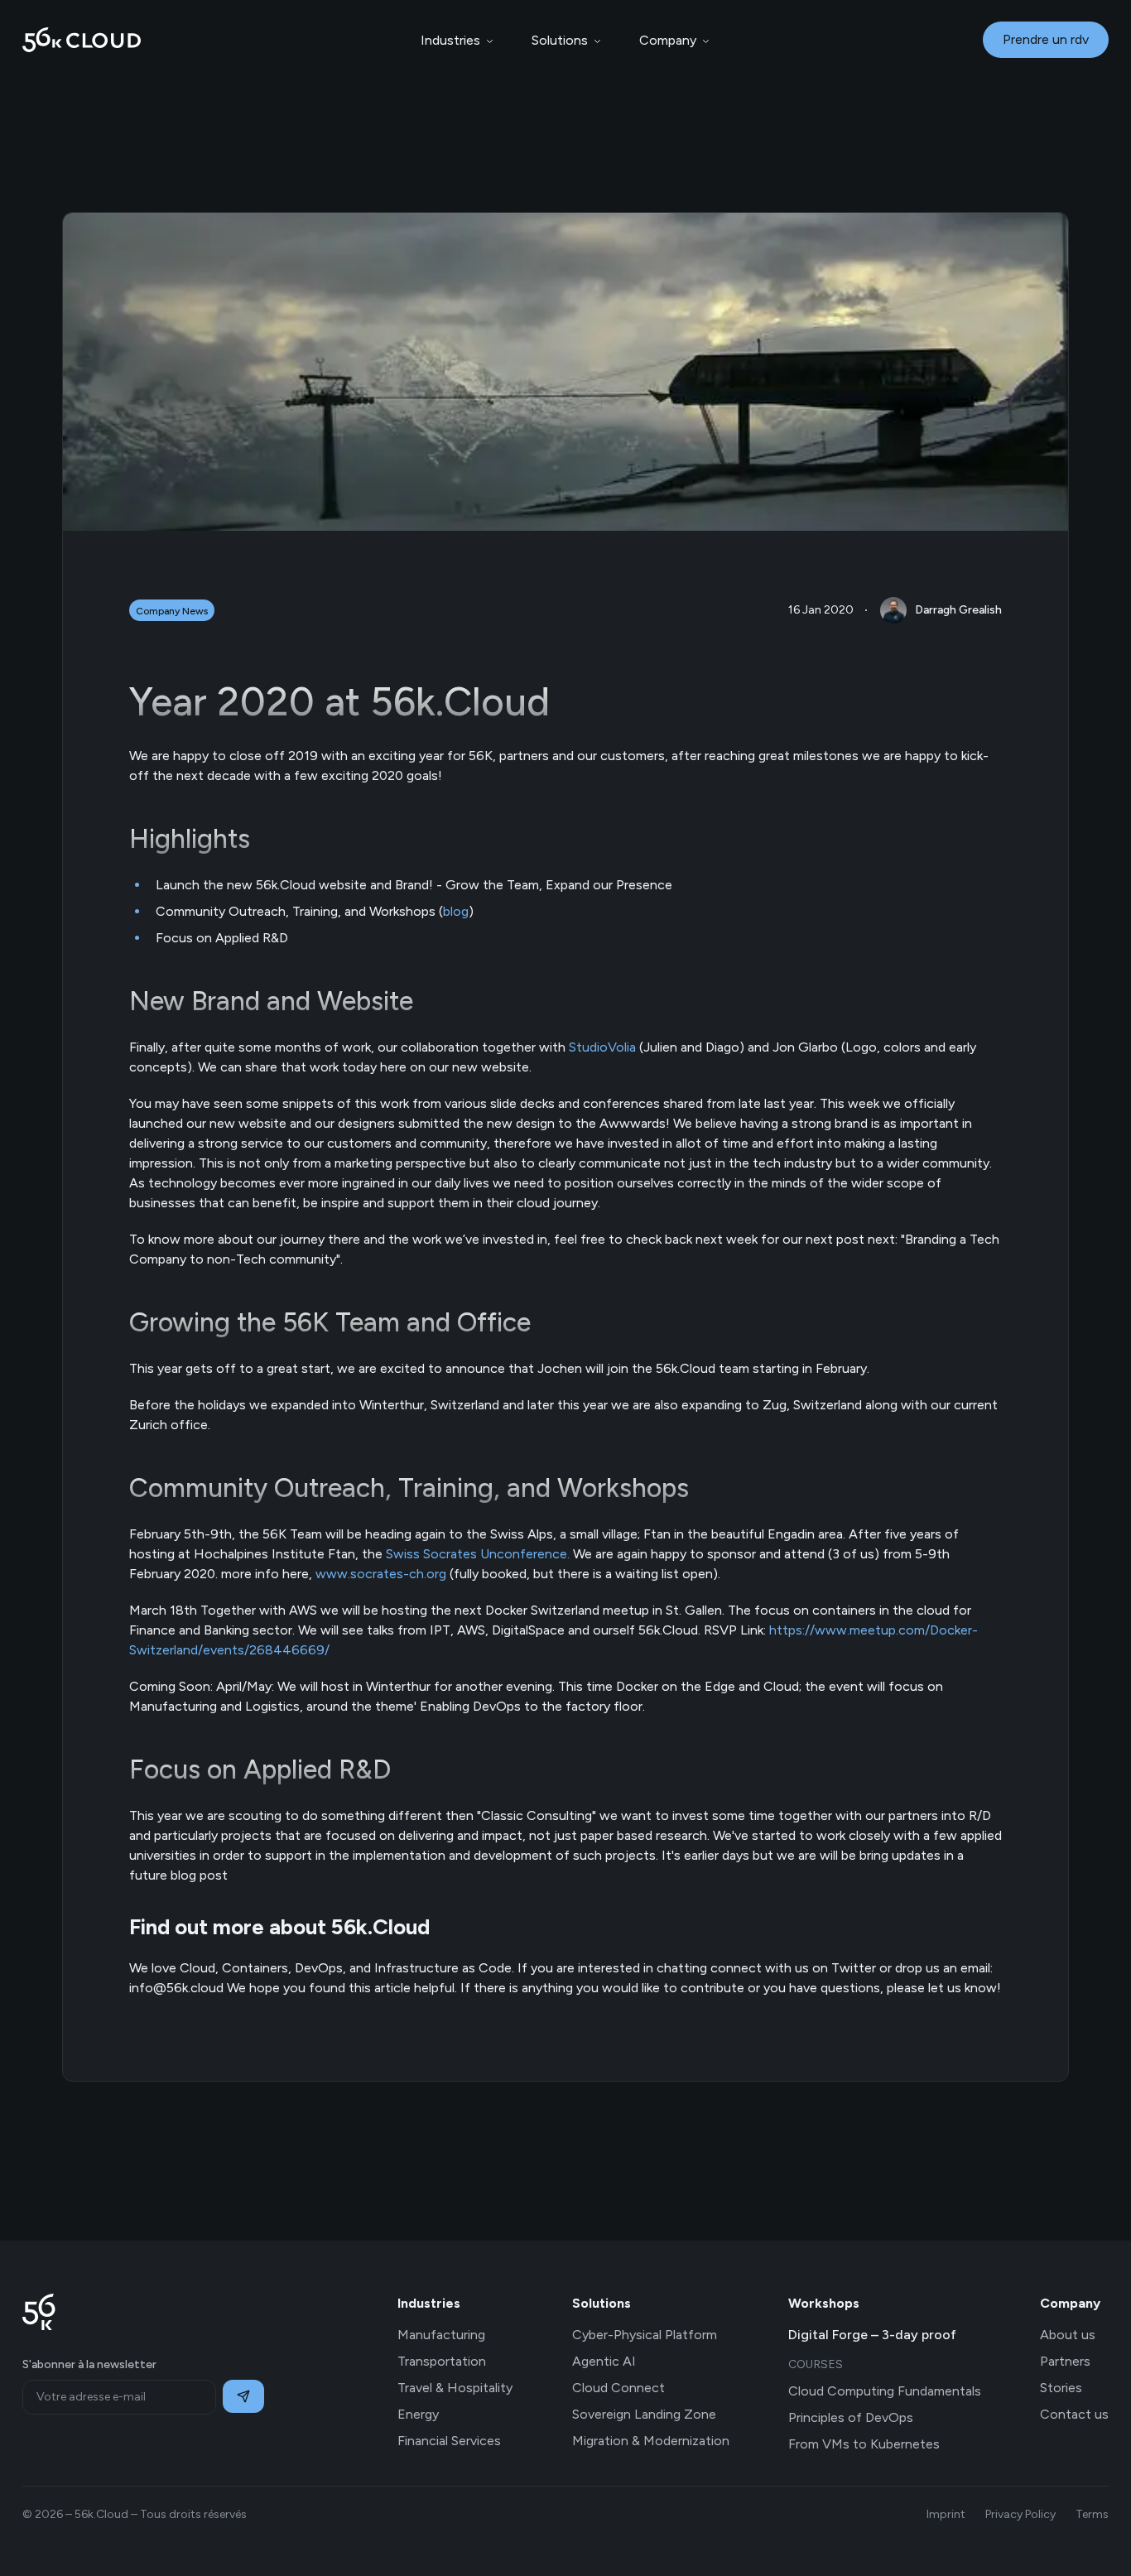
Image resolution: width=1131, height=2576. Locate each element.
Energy (418, 2414)
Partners (1065, 2361)
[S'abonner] (243, 2396)
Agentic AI (604, 2361)
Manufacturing (441, 2335)
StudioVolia (602, 1047)
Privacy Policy (1020, 2514)
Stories (1061, 2388)
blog (456, 911)
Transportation (442, 2361)
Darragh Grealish (958, 610)
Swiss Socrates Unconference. (478, 1554)
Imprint (946, 2514)
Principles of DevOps (851, 2417)
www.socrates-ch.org (381, 1574)
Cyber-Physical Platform (645, 2335)
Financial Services (449, 2441)
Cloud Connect (618, 2388)
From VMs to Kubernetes (864, 2444)
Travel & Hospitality (455, 2388)
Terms (1092, 2514)
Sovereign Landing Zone (644, 2414)
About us (1068, 2335)
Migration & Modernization (651, 2441)
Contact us (1074, 2414)
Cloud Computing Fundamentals (885, 2391)
